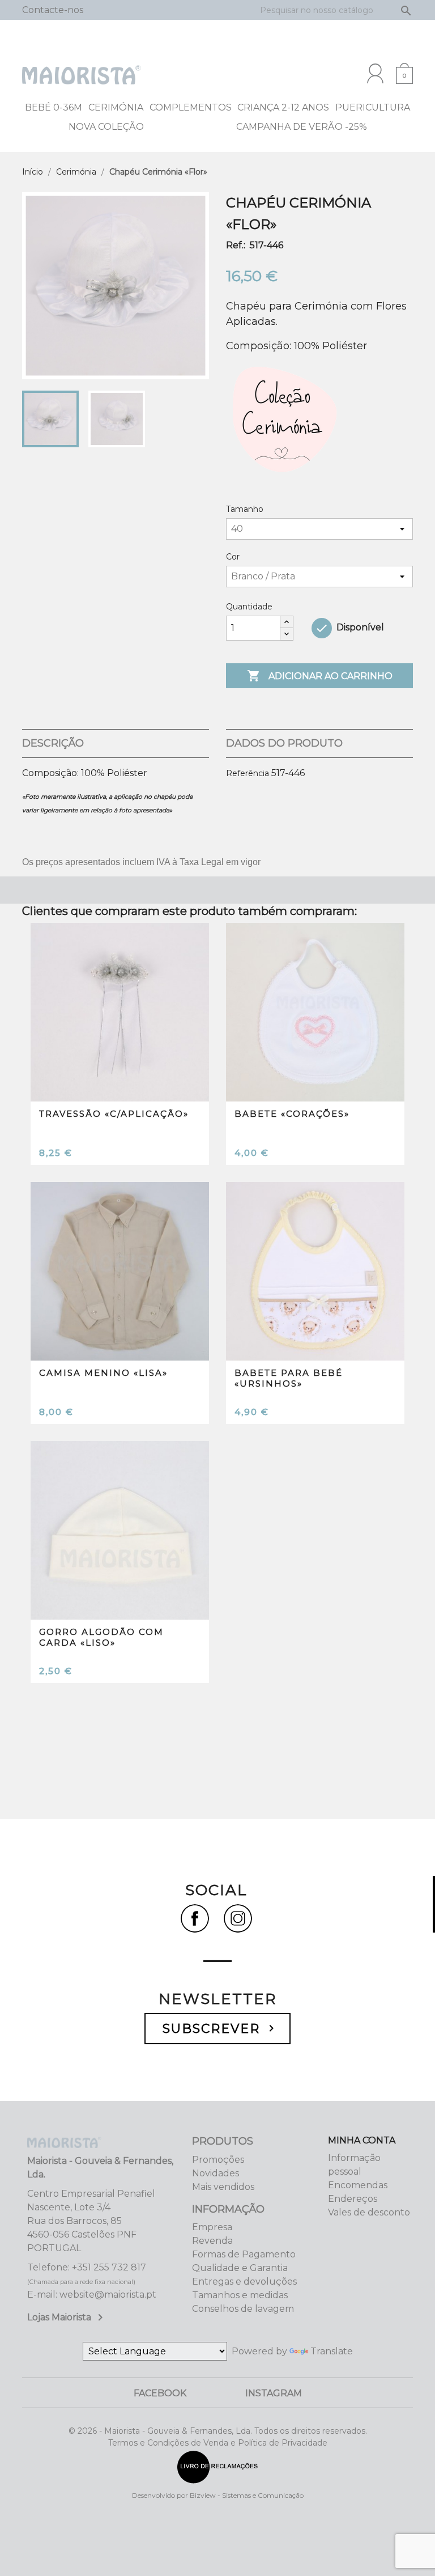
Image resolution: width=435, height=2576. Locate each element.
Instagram (274, 2393)
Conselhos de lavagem (243, 2309)
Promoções (218, 2160)
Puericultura (373, 107)
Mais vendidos (223, 2187)
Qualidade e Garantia (240, 2268)
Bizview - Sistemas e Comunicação (247, 2495)
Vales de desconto (369, 2212)
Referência (248, 773)
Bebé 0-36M (54, 107)
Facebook (160, 2393)
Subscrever (220, 2029)
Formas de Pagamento (244, 2254)
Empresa (212, 2227)
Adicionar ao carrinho (320, 676)
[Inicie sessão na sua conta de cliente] (375, 73)
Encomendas (358, 2185)
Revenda (212, 2241)
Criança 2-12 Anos (283, 107)
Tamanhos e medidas (240, 2295)
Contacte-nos (53, 10)
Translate (332, 2351)
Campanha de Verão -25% (302, 127)
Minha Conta (362, 2140)
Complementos (191, 107)
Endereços (353, 2199)
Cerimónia (116, 107)
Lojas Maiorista (67, 2317)
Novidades (216, 2173)
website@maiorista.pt (108, 2295)
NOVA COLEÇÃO (106, 127)
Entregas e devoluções (244, 2281)
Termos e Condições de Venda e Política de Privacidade (218, 2443)
